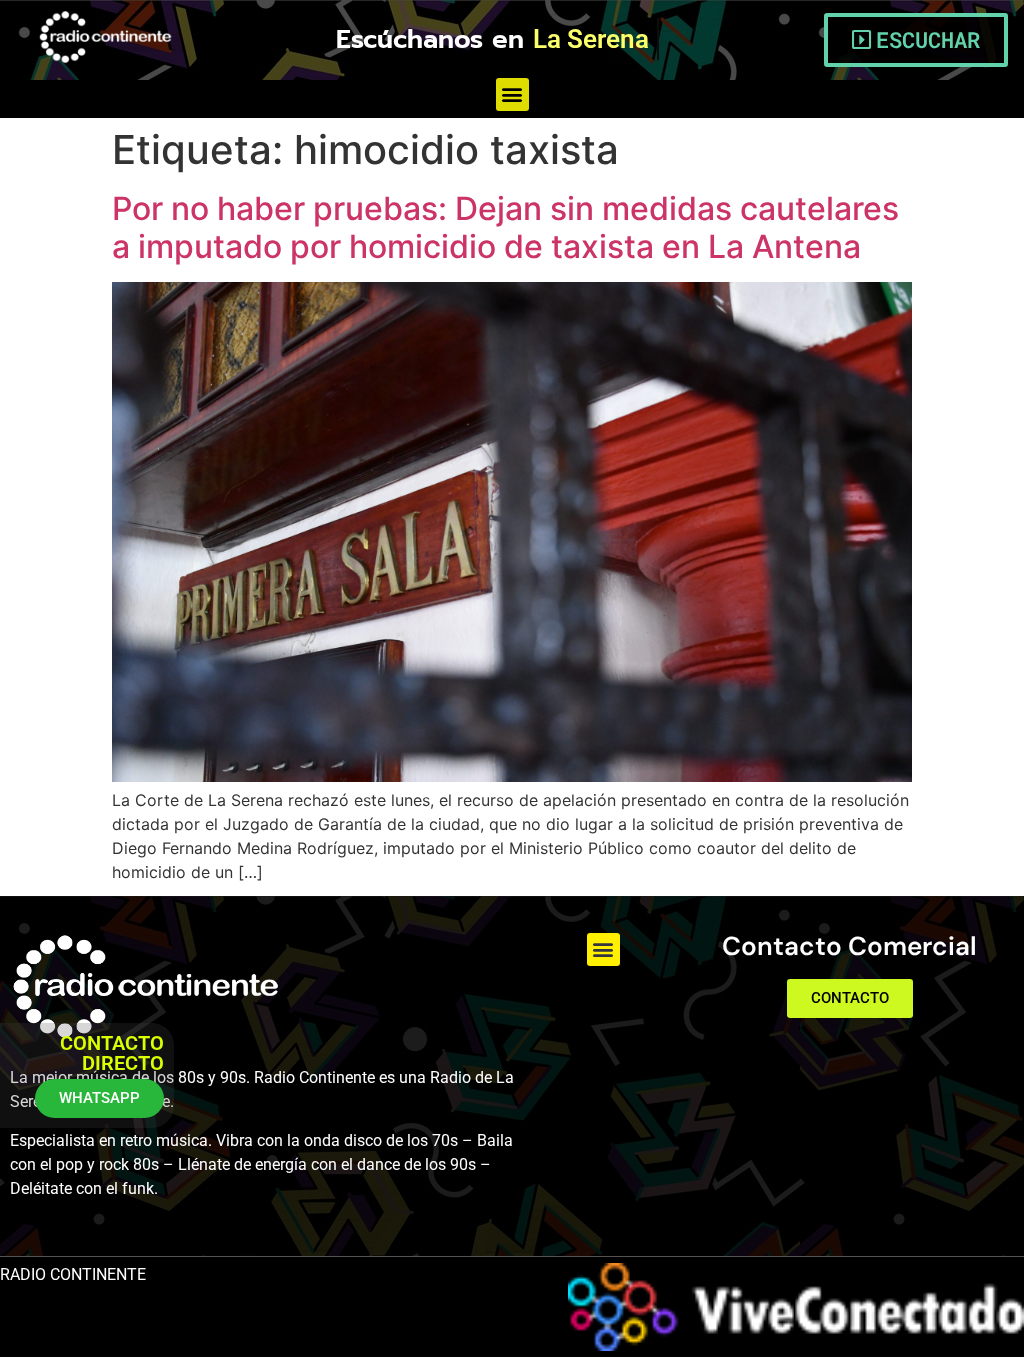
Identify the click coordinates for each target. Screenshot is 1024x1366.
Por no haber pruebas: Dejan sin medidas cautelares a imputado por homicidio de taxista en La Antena (505, 227)
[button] (512, 94)
